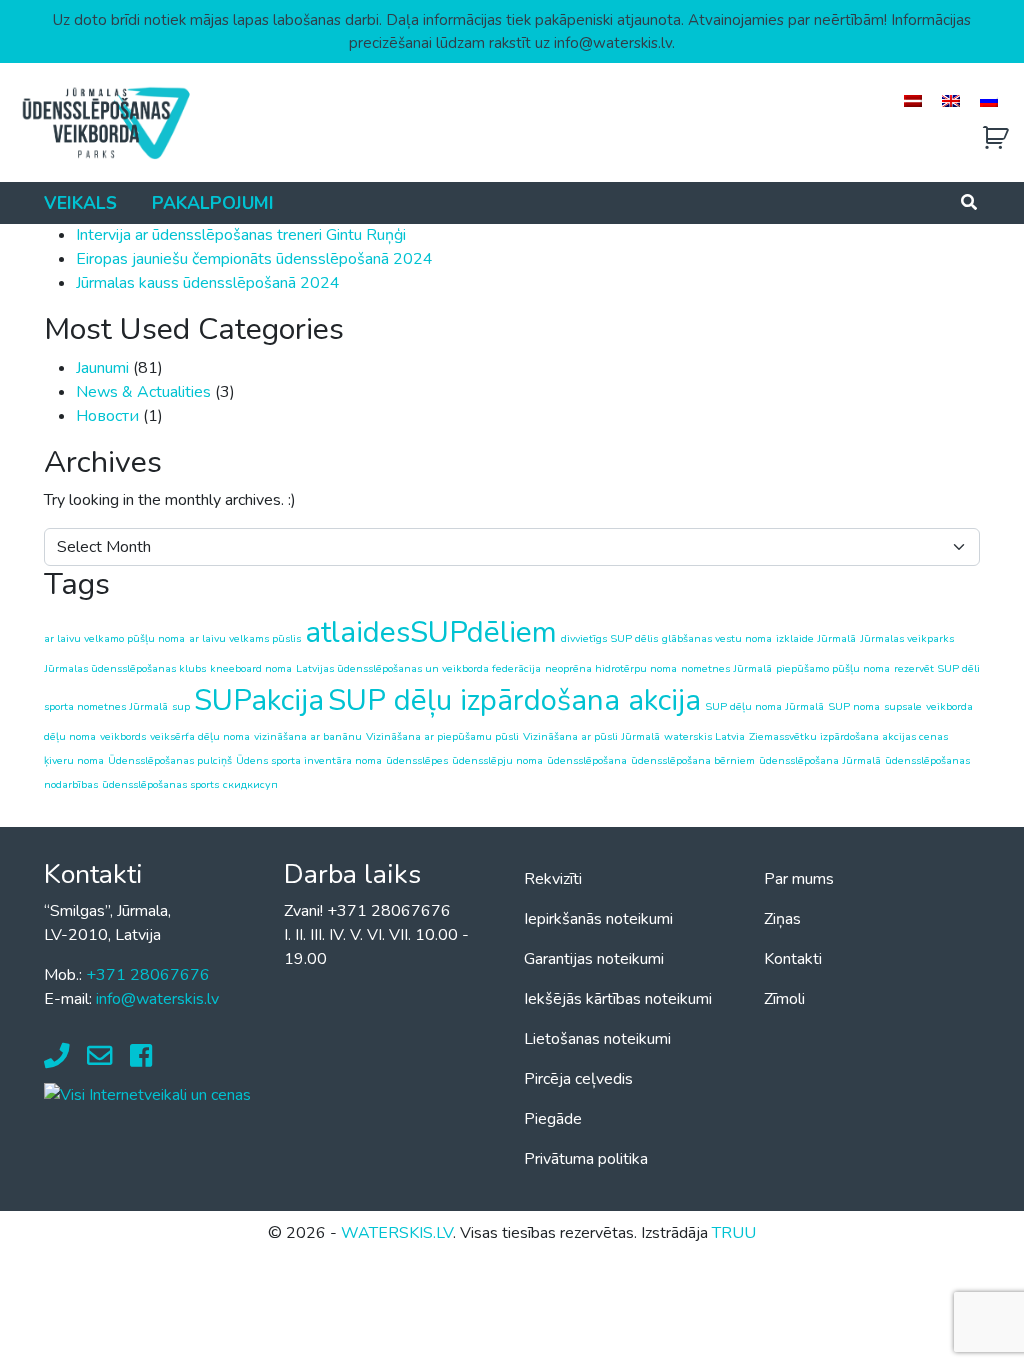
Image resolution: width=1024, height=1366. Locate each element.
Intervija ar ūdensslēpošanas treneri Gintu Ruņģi (241, 235)
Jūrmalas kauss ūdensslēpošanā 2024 (208, 283)
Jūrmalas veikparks (907, 638)
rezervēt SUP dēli (937, 668)
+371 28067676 (148, 975)
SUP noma (854, 706)
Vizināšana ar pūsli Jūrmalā (591, 736)
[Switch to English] (951, 100)
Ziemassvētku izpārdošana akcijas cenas (848, 736)
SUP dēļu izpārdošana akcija (514, 700)
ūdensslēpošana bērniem (693, 760)
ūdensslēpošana (587, 760)
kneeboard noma (251, 668)
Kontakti (793, 959)
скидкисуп (250, 784)
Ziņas (782, 919)
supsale (903, 706)
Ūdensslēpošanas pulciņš (170, 760)
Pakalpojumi (213, 203)
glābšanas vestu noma (717, 638)
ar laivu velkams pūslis (245, 638)
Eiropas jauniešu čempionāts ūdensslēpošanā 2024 (254, 259)
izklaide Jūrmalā (816, 638)
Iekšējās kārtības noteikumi (618, 999)
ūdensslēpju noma (497, 760)
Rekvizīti (553, 879)
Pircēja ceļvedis (578, 1079)
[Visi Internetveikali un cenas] (147, 1094)
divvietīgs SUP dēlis (609, 638)
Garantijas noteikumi (594, 959)
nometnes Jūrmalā (726, 668)
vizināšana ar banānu (308, 736)
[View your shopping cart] (996, 138)
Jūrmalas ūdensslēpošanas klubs (125, 668)
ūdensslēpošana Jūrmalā (820, 760)
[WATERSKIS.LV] (105, 122)
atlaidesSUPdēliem (431, 632)
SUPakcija (259, 700)
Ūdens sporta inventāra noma (309, 760)
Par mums (799, 879)
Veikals (80, 203)
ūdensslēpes (417, 760)
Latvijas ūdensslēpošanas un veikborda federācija (418, 668)
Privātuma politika (586, 1159)
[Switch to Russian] (989, 100)
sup (181, 706)
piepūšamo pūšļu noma (833, 668)
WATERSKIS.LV (397, 1233)
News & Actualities (143, 392)
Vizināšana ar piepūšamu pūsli (442, 736)
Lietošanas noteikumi (597, 1039)
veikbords (123, 736)
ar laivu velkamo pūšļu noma (114, 638)
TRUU (734, 1233)
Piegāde (553, 1119)
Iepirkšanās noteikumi (598, 919)
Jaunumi (102, 368)
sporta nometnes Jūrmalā (106, 706)
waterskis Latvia (704, 736)
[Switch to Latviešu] (913, 100)
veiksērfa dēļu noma (200, 736)
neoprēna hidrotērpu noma (611, 668)
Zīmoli (784, 999)
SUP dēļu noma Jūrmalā (764, 706)
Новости (107, 416)
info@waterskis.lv (157, 999)
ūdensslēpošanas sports (160, 784)
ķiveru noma (74, 760)
